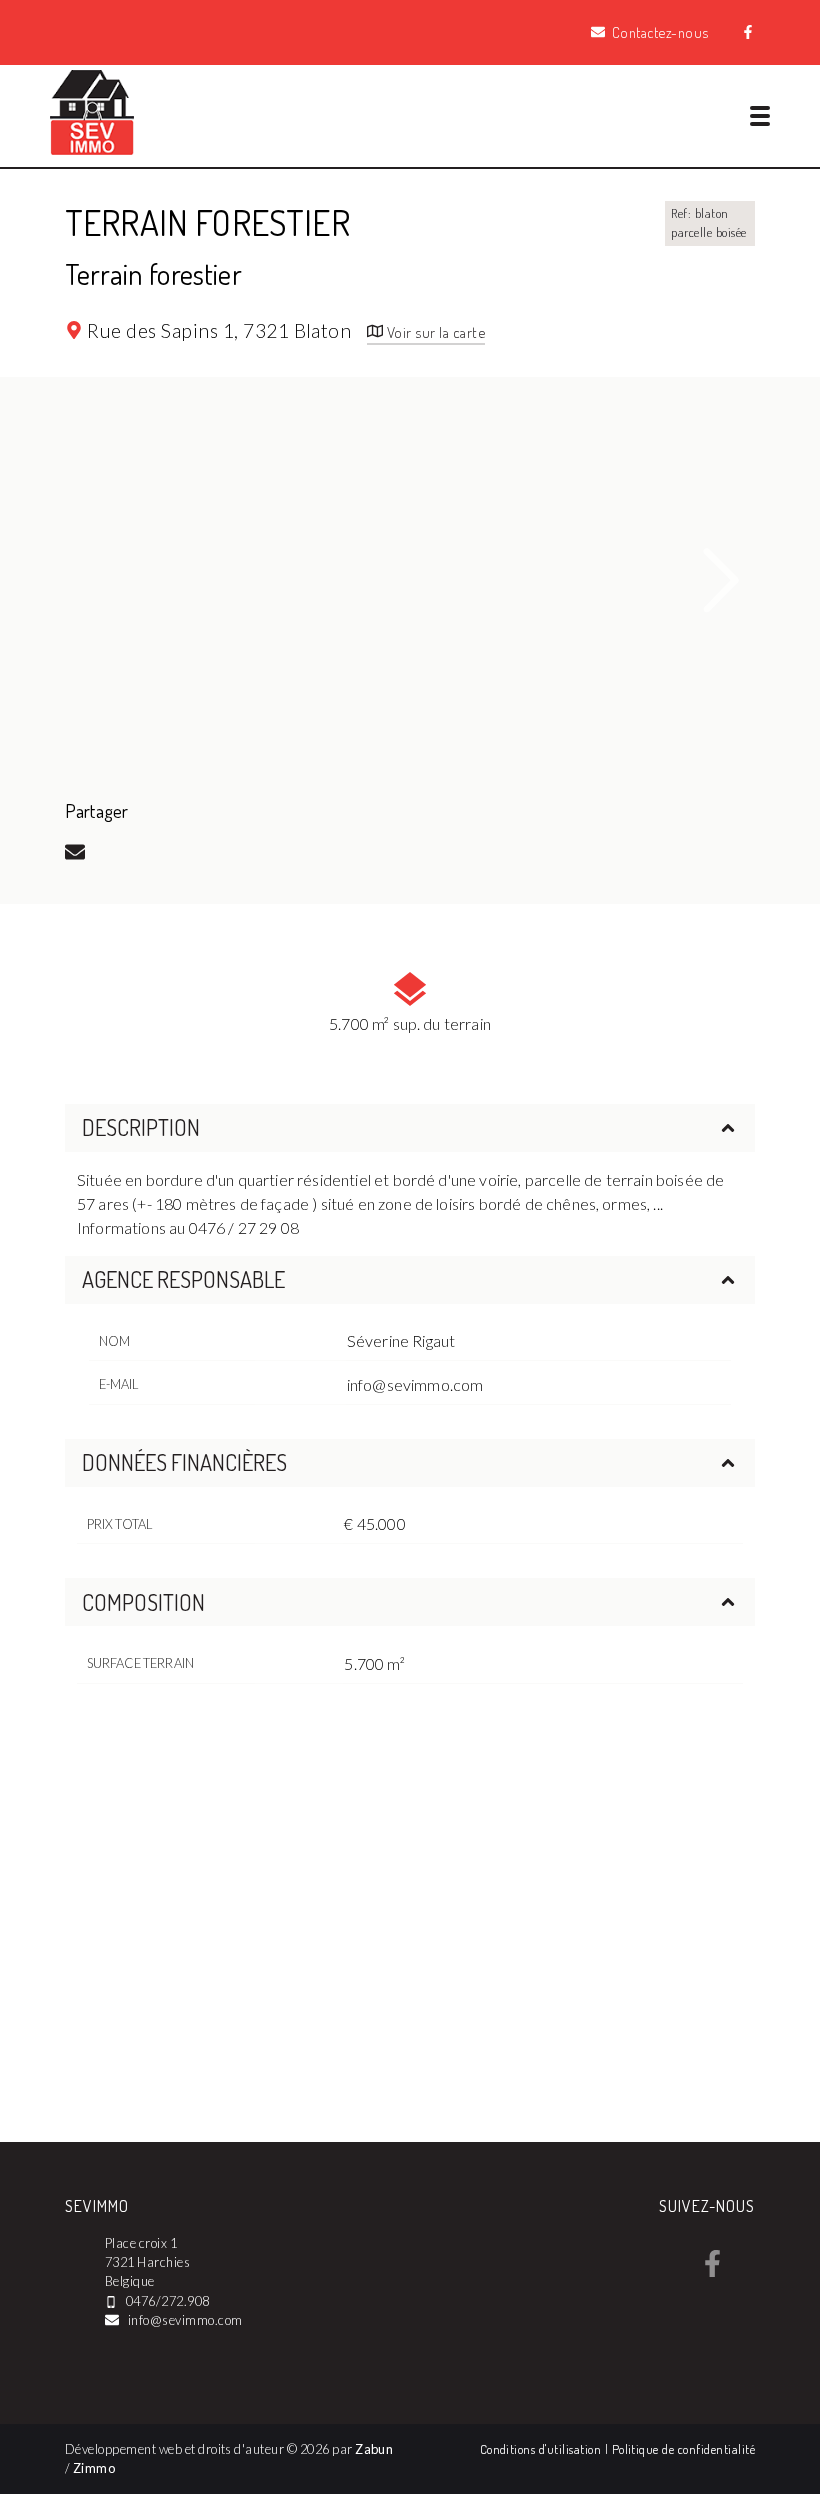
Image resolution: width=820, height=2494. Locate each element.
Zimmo (94, 2468)
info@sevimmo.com (415, 1384)
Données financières (184, 1462)
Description (141, 1127)
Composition (143, 1602)
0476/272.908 (168, 2301)
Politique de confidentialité (683, 2449)
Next (722, 580)
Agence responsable (183, 1279)
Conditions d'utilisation (542, 2449)
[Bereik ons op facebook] (712, 2271)
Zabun (374, 2449)
